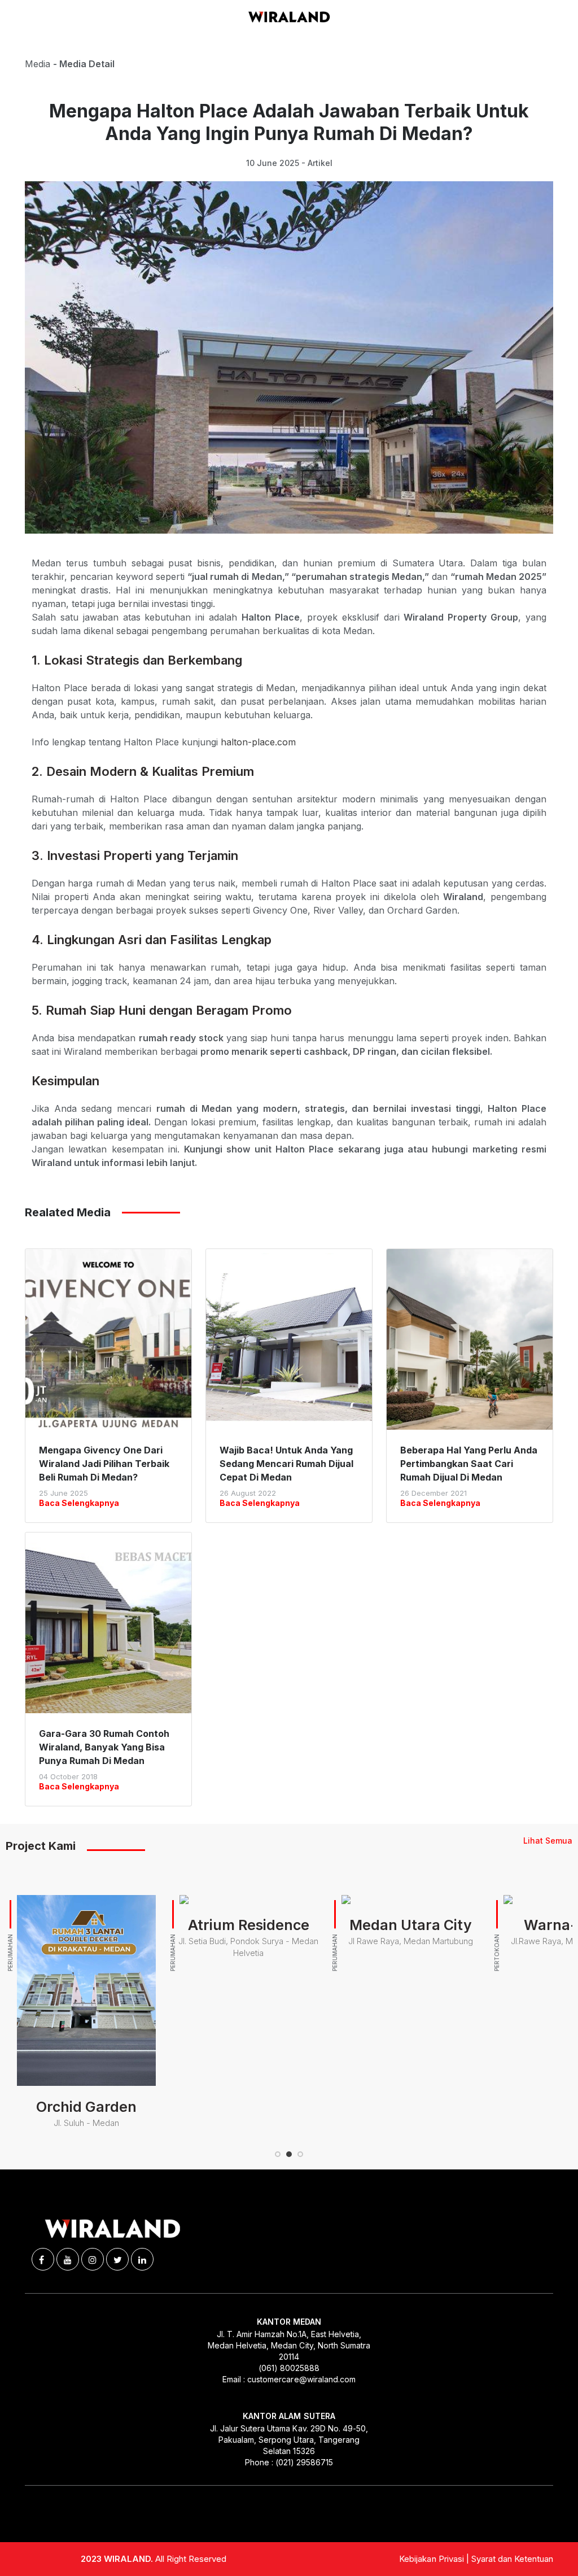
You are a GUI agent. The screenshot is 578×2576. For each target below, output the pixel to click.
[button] (278, 2154)
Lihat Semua (548, 1841)
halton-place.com (258, 742)
